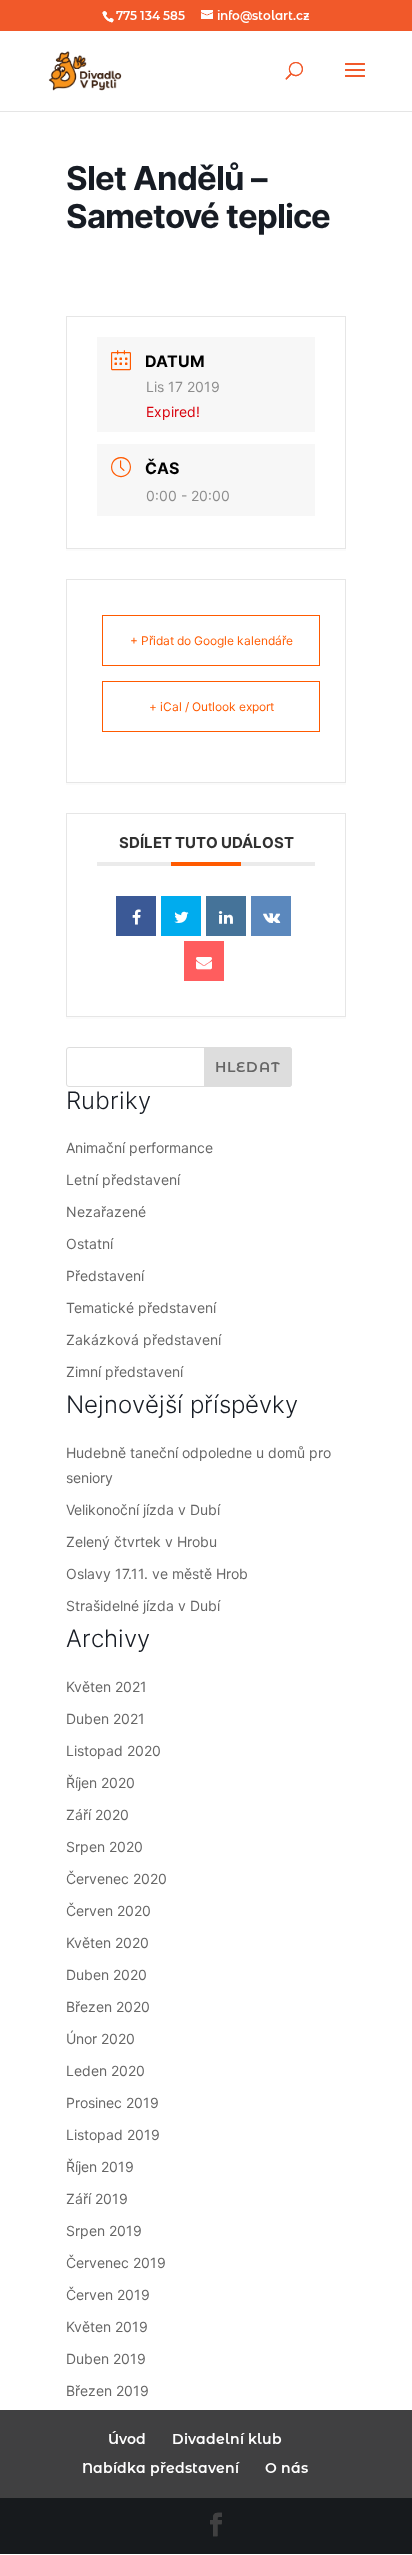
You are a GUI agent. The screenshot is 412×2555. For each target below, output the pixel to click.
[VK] (271, 916)
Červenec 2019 (116, 2262)
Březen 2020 (108, 2006)
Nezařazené (106, 1211)
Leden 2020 (105, 2070)
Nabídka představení (160, 2468)
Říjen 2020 (100, 1782)
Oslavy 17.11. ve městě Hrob (157, 1573)
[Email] (204, 961)
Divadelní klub (227, 2439)
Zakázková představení (143, 1339)
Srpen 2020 (104, 1846)
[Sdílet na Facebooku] (136, 916)
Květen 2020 (107, 1942)
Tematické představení (141, 1307)
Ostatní (89, 1243)
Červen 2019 (108, 2294)
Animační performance (139, 1147)
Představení (105, 1275)
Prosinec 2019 (112, 2102)
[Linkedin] (226, 916)
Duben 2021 (105, 1718)
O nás (286, 2468)
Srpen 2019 (104, 2230)
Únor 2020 (100, 2038)
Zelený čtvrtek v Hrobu (141, 1541)
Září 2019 (97, 2198)
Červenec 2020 (116, 1878)
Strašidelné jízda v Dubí (143, 1605)
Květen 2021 (106, 1686)
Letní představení (123, 1179)
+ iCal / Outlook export (211, 706)
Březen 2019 (107, 2390)
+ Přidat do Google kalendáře (211, 640)
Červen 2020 (108, 1910)
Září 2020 (97, 1814)
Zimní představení (124, 1371)
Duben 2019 (106, 2358)
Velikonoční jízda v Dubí (143, 1509)
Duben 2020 (106, 1974)
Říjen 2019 (100, 2166)
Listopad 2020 (113, 1750)
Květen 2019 (107, 2326)
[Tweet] (181, 916)
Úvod (127, 2439)
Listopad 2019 (113, 2134)
